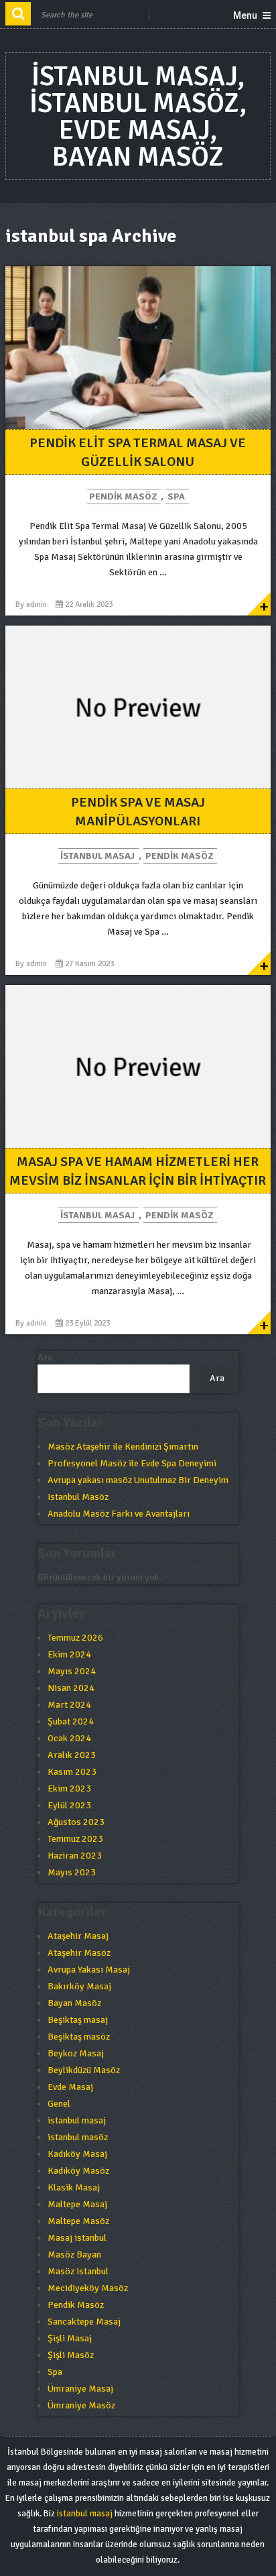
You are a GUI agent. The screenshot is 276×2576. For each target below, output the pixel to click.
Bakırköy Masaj (79, 1986)
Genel (59, 2104)
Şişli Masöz (71, 2355)
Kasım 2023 (72, 1772)
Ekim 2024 (69, 1654)
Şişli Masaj (70, 2338)
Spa (176, 496)
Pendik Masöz (123, 496)
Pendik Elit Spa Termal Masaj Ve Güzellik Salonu (138, 452)
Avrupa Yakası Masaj (89, 1970)
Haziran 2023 (75, 1856)
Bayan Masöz (74, 2003)
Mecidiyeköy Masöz (88, 2288)
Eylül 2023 (69, 1805)
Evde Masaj (70, 2087)
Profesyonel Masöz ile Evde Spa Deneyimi (132, 1463)
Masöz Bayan (74, 2255)
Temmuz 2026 (75, 1638)
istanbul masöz (78, 2137)
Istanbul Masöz (78, 1497)
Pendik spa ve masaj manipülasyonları (138, 812)
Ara (45, 1357)
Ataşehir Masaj (78, 1936)
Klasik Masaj (74, 2187)
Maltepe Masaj (77, 2204)
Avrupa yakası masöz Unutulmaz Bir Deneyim (138, 1480)
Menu (245, 15)
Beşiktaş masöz (79, 2037)
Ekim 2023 (69, 1789)
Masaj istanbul (77, 2238)
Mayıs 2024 (72, 1671)
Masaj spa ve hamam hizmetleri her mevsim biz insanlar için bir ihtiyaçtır (138, 1171)
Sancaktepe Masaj (84, 2322)
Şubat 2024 (71, 1721)
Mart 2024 (69, 1705)
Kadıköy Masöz (78, 2171)
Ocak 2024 (69, 1738)
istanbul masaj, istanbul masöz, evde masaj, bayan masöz (138, 117)
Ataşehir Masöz (79, 1953)
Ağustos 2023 (76, 1822)
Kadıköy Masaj (77, 2154)
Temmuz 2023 (75, 1839)
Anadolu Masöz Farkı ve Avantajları (119, 1514)
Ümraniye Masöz (81, 2405)
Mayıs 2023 (72, 1872)
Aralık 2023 (72, 1755)
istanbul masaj (97, 856)
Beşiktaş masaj (78, 2020)
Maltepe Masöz (78, 2221)
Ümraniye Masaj (80, 2389)
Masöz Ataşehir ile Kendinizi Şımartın (123, 1447)
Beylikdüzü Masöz (84, 2070)
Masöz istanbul (78, 2271)
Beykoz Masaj (76, 2053)
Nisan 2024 (71, 1688)
